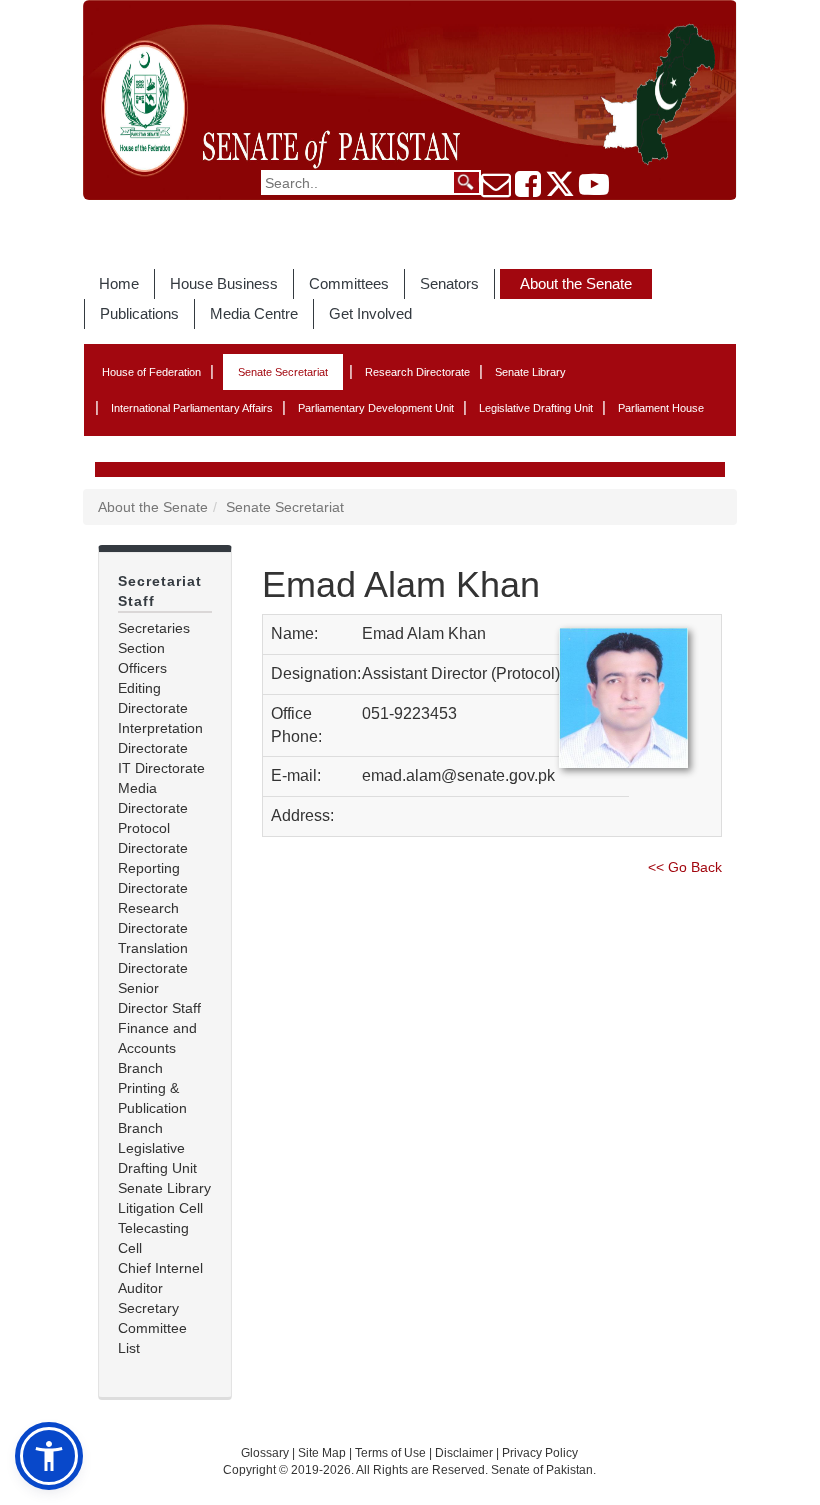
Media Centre (254, 313)
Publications (139, 313)
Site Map (322, 1453)
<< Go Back (685, 867)
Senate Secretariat (283, 372)
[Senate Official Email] (496, 190)
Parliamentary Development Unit (376, 408)
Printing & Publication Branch (152, 1108)
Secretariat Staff (160, 591)
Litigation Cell (160, 1208)
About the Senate (576, 283)
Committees (349, 283)
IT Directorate (161, 768)
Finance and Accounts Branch (157, 1048)
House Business (224, 283)
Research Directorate (417, 372)
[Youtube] (594, 190)
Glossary (265, 1453)
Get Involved (370, 313)
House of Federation (151, 372)
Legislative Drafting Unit (536, 408)
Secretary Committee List (152, 1328)
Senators (449, 283)
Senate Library (530, 372)
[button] (49, 1456)
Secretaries (154, 628)
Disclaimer (465, 1453)
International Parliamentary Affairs (192, 408)
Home (119, 283)
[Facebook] (528, 190)
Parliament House (661, 408)
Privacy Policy (540, 1453)
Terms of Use (392, 1453)
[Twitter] (560, 190)
